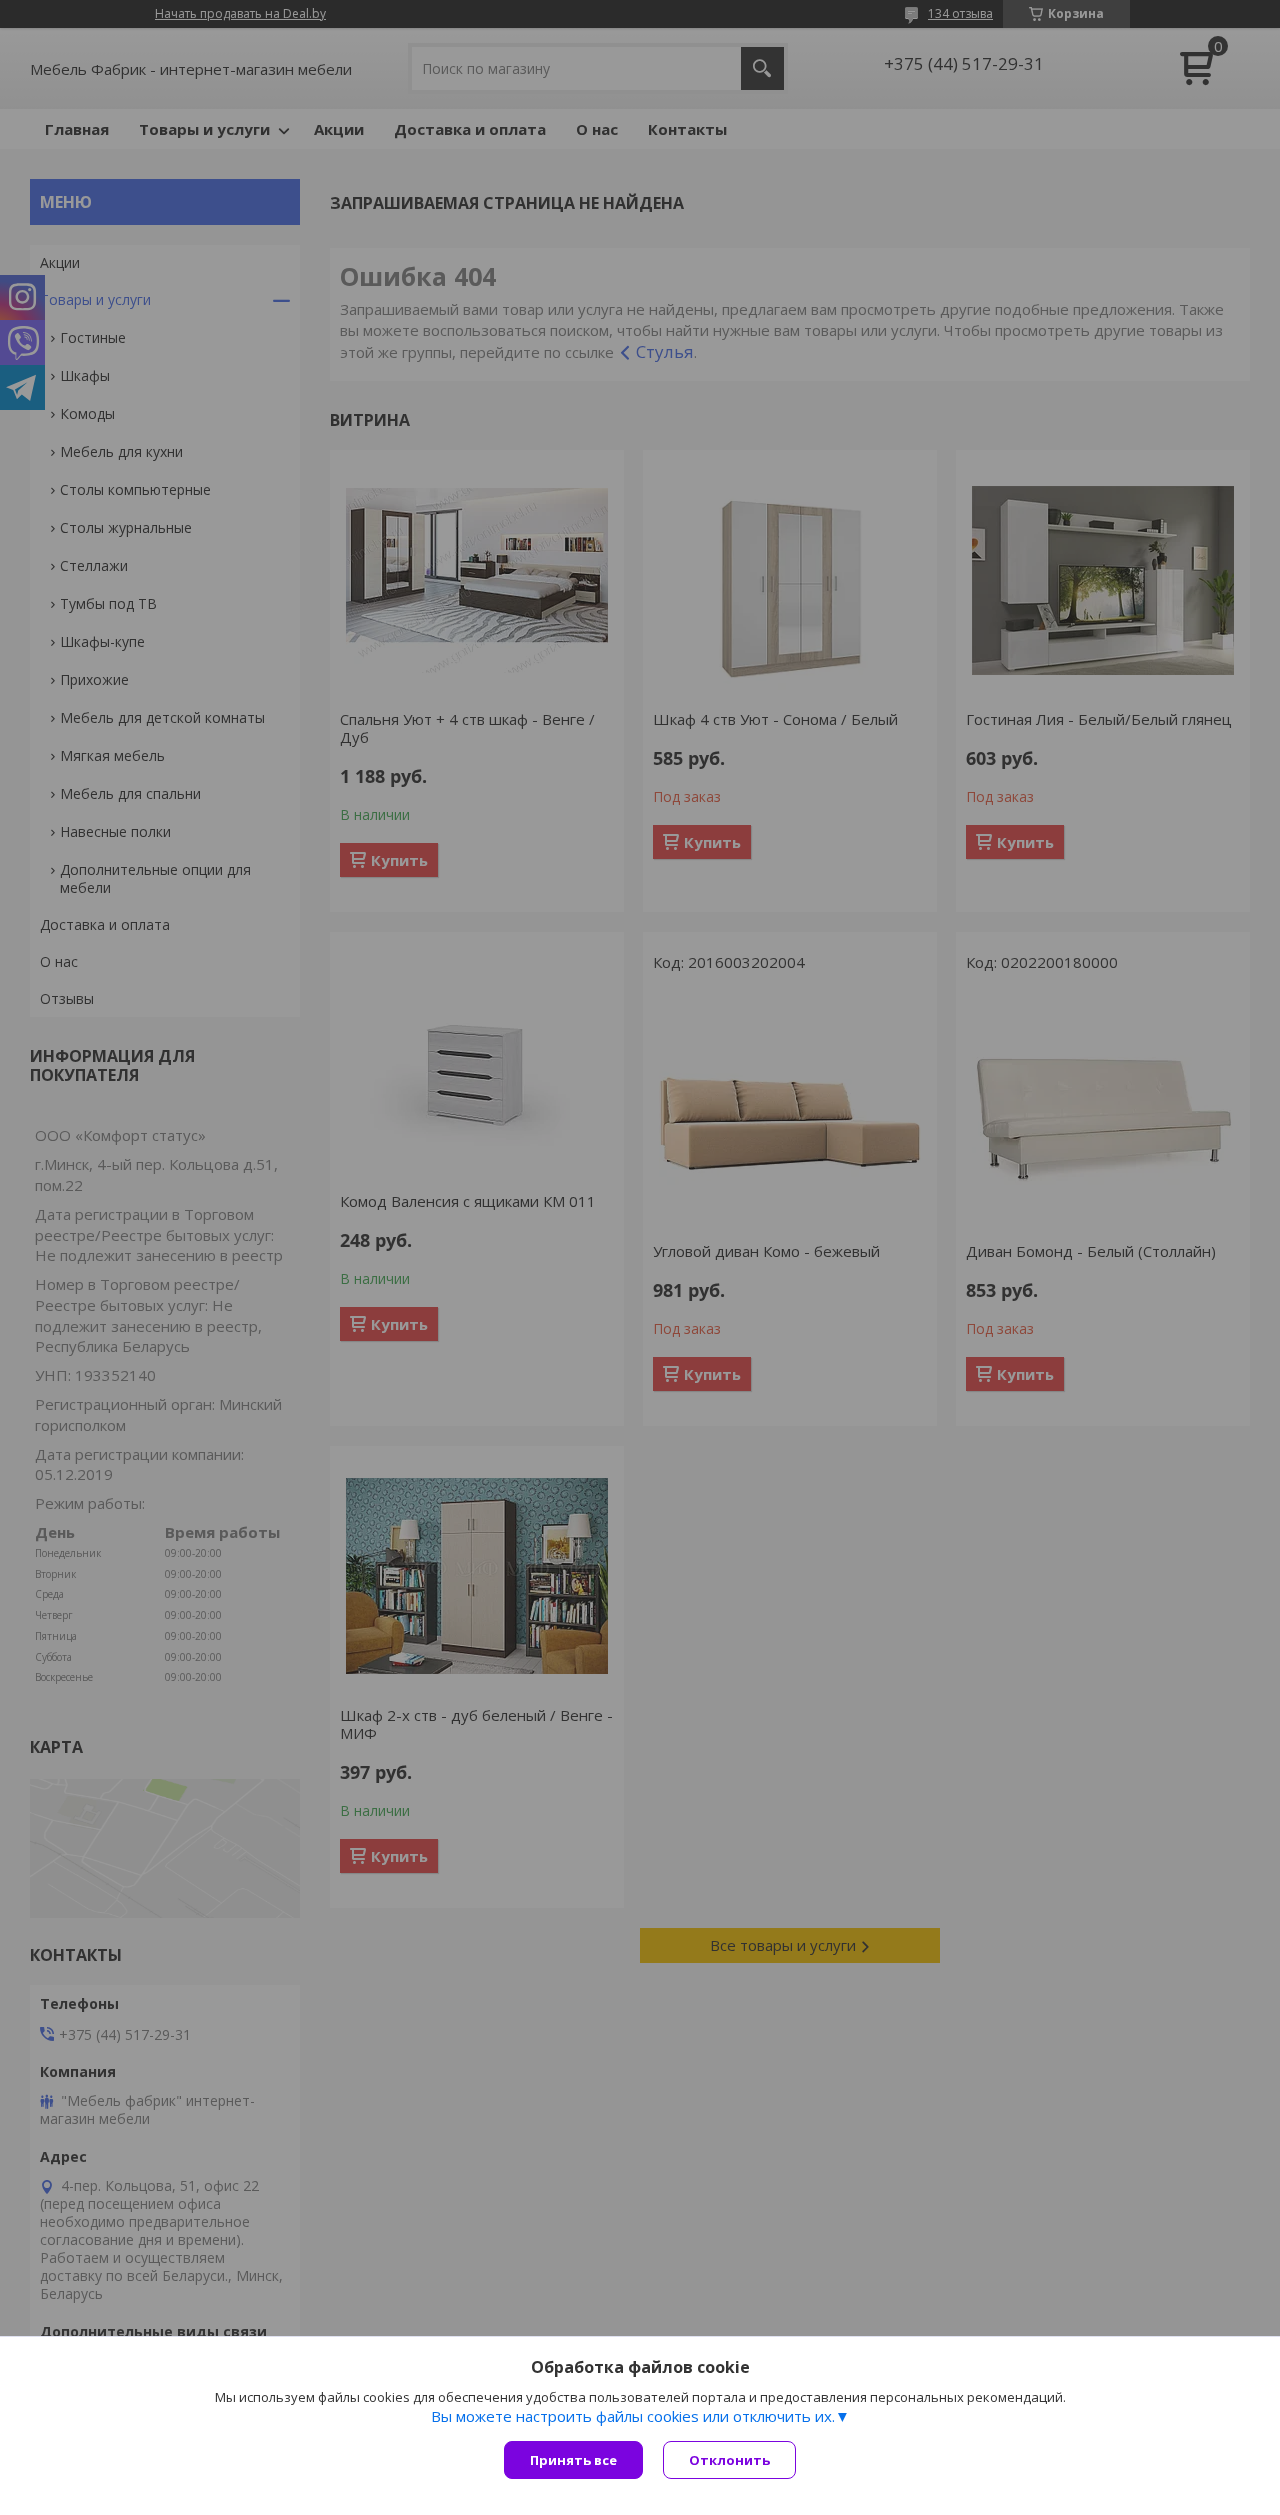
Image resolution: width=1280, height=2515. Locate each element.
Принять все (573, 2460)
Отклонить (729, 2460)
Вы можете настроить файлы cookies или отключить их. (633, 2416)
